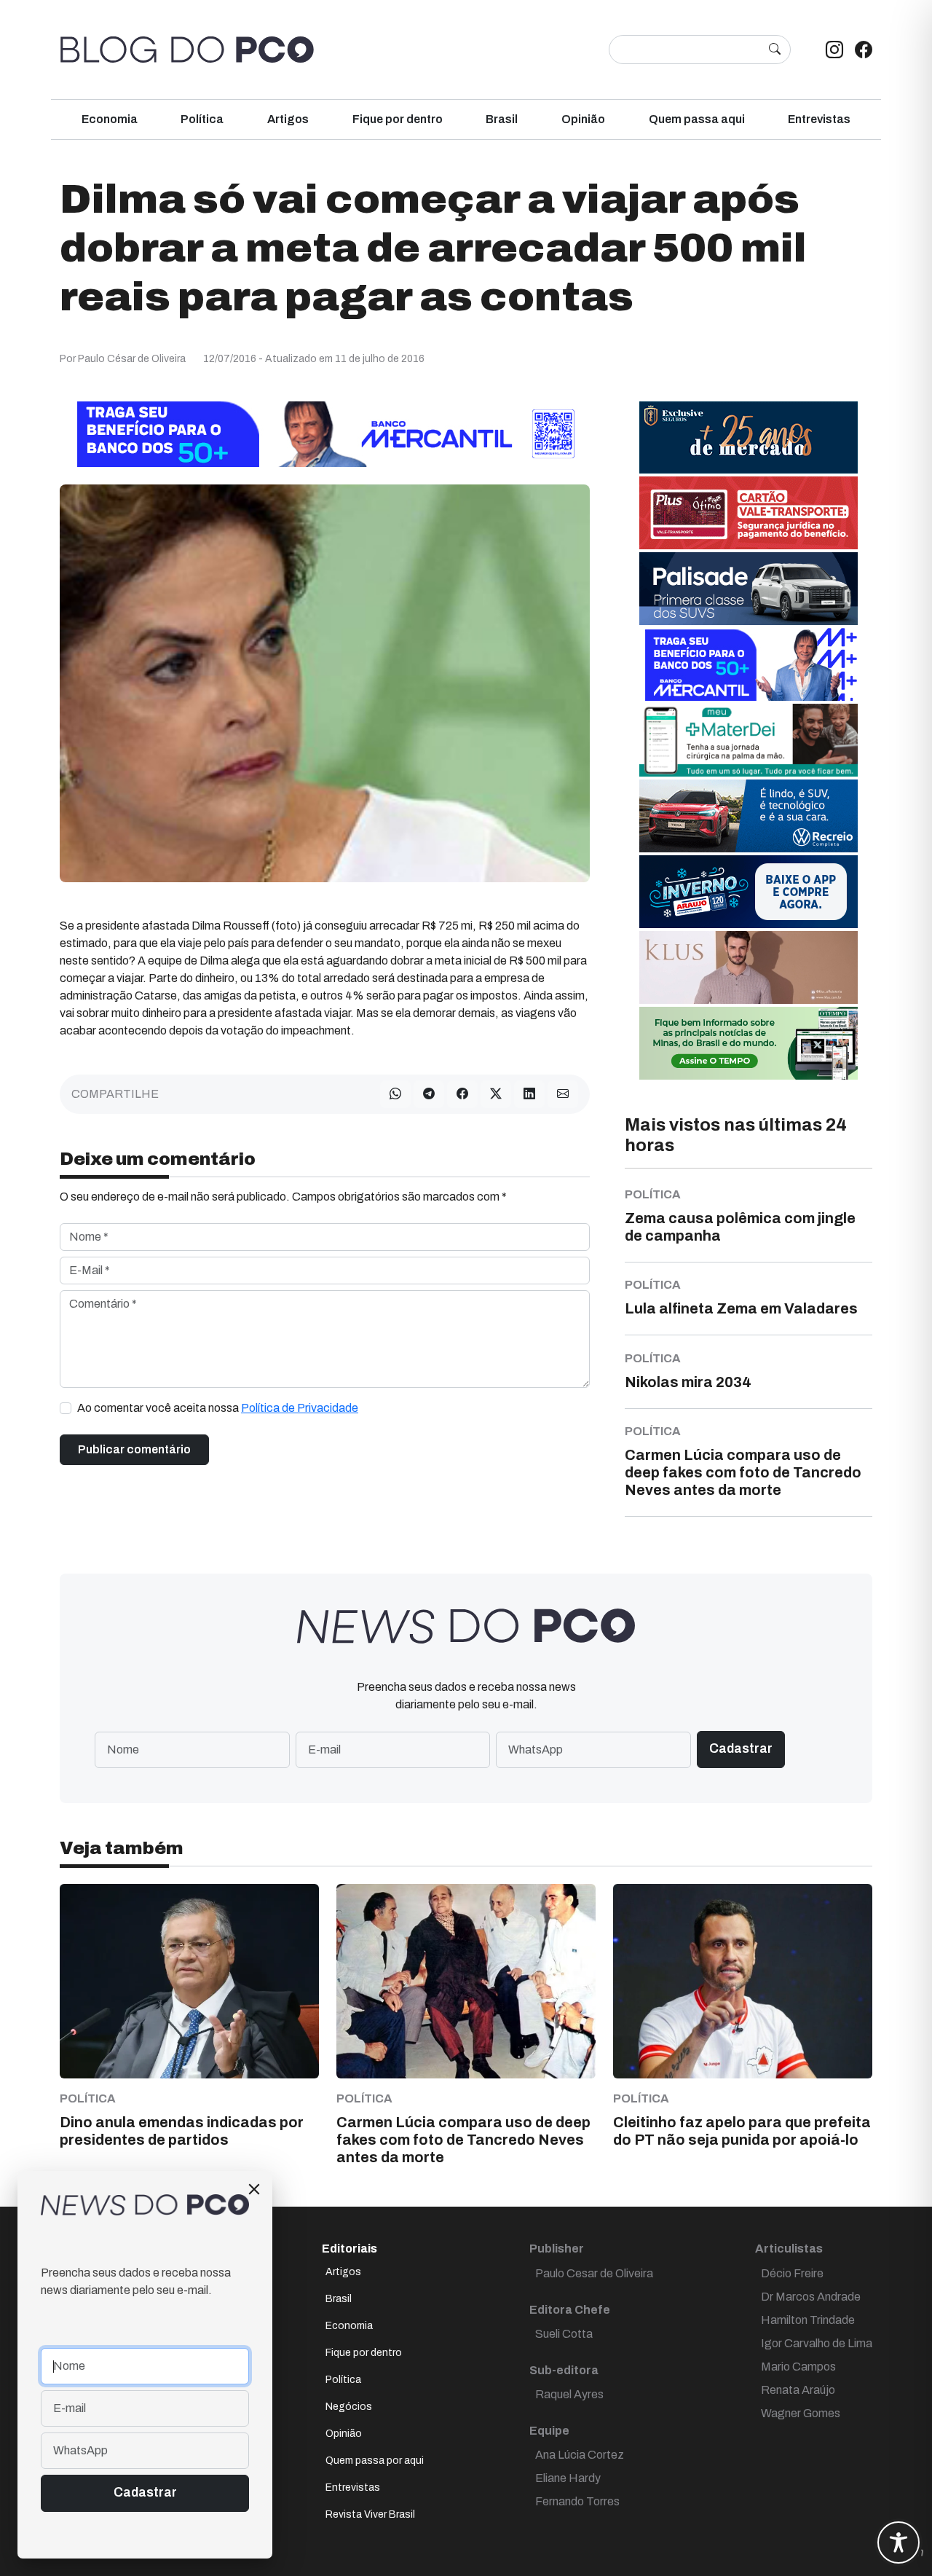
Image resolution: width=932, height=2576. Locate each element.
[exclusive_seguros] (749, 436)
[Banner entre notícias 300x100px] (749, 663)
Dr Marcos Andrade (811, 2297)
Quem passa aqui (697, 119)
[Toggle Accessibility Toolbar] (899, 2542)
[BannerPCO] (749, 966)
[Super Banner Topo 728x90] (325, 433)
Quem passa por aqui (375, 2461)
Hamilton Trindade (808, 2320)
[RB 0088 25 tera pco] (749, 815)
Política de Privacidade (300, 1408)
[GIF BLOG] (749, 512)
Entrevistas (819, 119)
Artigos (288, 119)
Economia (110, 119)
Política (202, 119)
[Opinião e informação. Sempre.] (187, 50)
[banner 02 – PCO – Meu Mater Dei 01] (749, 739)
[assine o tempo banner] (749, 1042)
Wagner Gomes (801, 2413)
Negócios (349, 2407)
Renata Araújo (798, 2390)
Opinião (583, 119)
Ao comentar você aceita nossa (218, 1408)
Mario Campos (798, 2367)
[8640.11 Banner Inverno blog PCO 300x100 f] (749, 891)
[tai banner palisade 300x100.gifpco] (749, 588)
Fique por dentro (398, 119)
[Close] (254, 2189)
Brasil (502, 119)
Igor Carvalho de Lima (817, 2343)
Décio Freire (792, 2273)
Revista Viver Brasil (370, 2514)
